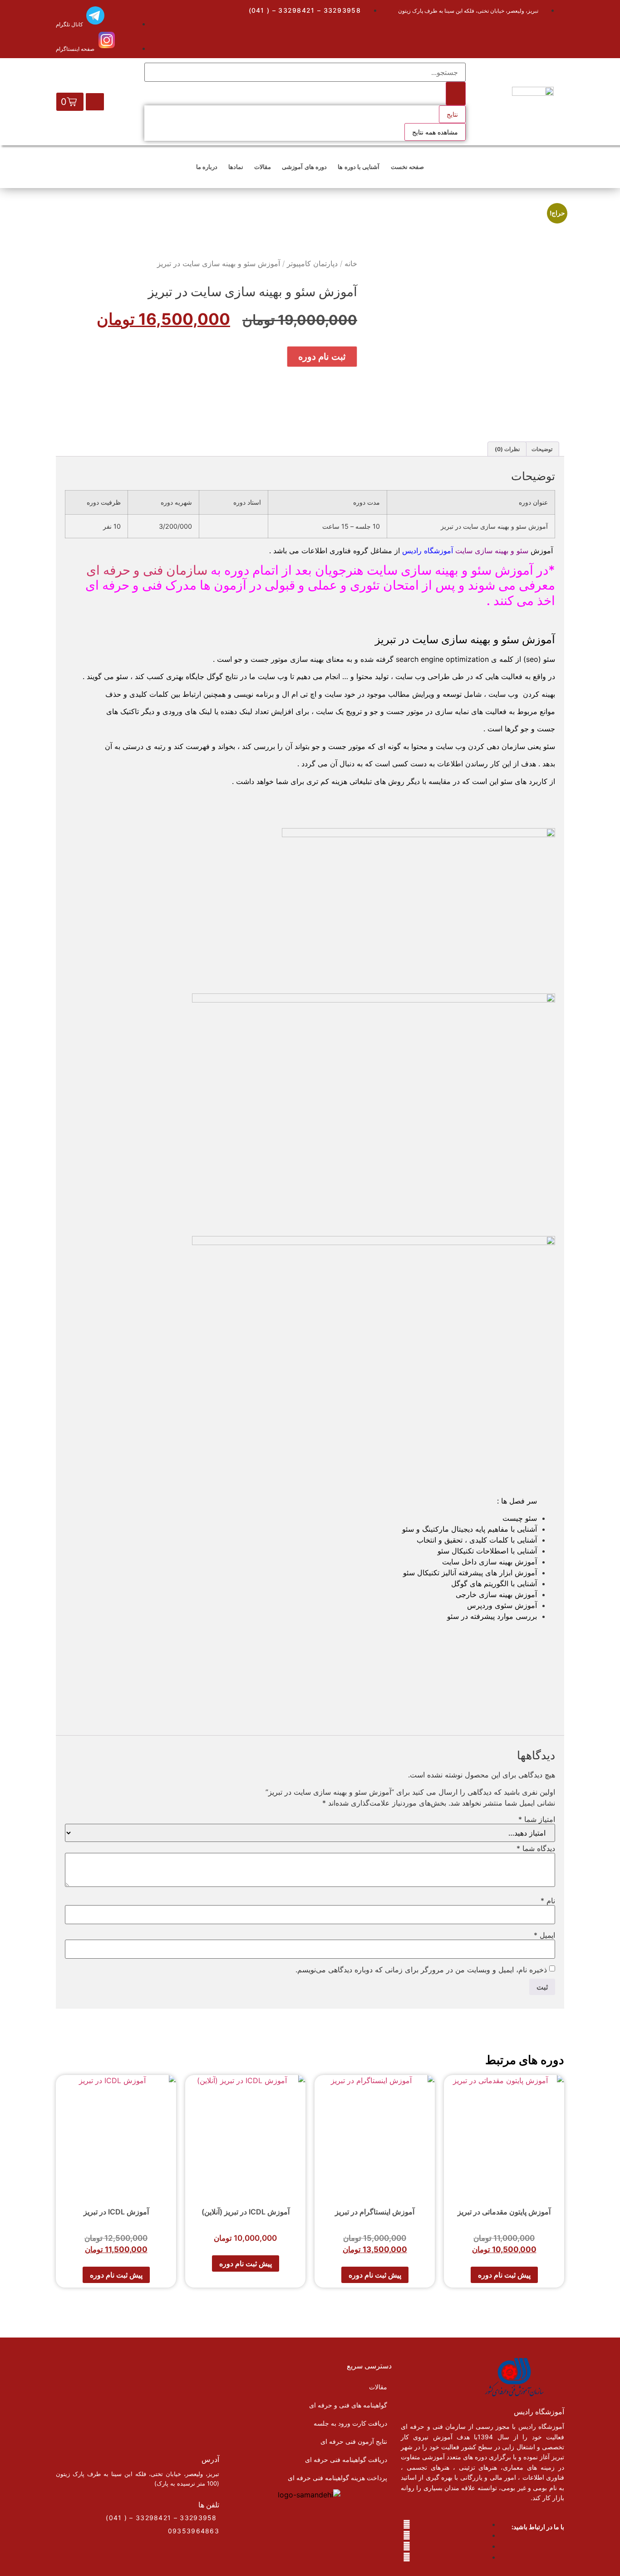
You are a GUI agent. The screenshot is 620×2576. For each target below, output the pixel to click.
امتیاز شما (537, 1819)
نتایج (452, 114)
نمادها (236, 167)
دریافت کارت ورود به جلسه (350, 2423)
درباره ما (207, 167)
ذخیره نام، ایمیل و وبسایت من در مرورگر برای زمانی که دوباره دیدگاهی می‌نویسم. (421, 1970)
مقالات (263, 167)
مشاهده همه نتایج (435, 132)
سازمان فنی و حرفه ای (147, 570)
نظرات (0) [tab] (507, 449)
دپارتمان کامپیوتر (312, 263)
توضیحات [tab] (542, 449)
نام (548, 1901)
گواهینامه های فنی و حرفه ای (348, 2405)
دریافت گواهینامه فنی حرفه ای (346, 2459)
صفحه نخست (407, 167)
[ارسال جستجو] (456, 94)
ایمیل (544, 1935)
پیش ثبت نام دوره (504, 2275)
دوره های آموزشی (304, 167)
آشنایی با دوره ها (359, 167)
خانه (351, 263)
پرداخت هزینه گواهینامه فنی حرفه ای (337, 2478)
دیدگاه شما (536, 1848)
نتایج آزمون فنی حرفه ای (354, 2441)
